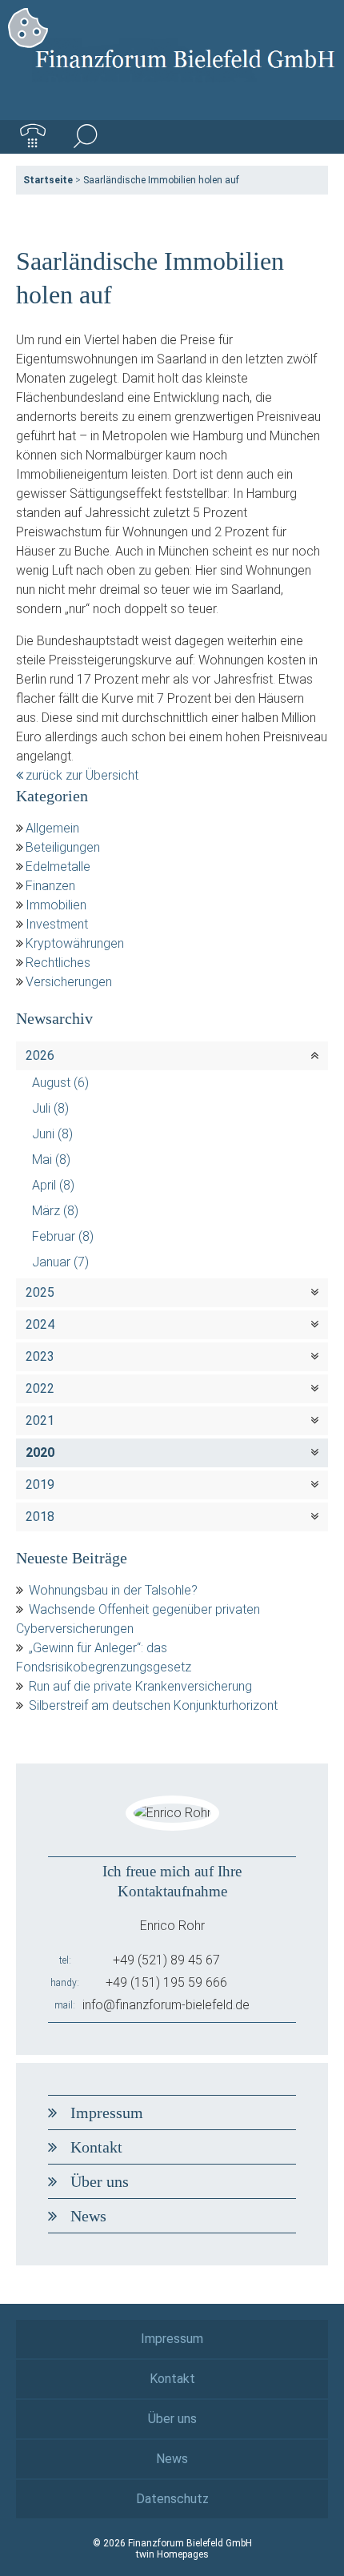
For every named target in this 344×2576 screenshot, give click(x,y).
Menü (311, 137)
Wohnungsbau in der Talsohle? (113, 1590)
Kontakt (96, 2147)
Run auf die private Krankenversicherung (140, 1686)
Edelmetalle (58, 867)
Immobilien (56, 905)
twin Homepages (172, 2554)
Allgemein (52, 828)
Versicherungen (69, 982)
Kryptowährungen (75, 943)
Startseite (48, 180)
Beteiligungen (63, 847)
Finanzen (50, 886)
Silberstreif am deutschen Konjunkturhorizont (153, 1705)
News (88, 2216)
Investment (57, 924)
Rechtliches (58, 963)
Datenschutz (172, 2499)
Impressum (107, 2113)
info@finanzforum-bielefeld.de (166, 2005)
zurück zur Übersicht (82, 775)
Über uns (100, 2181)
